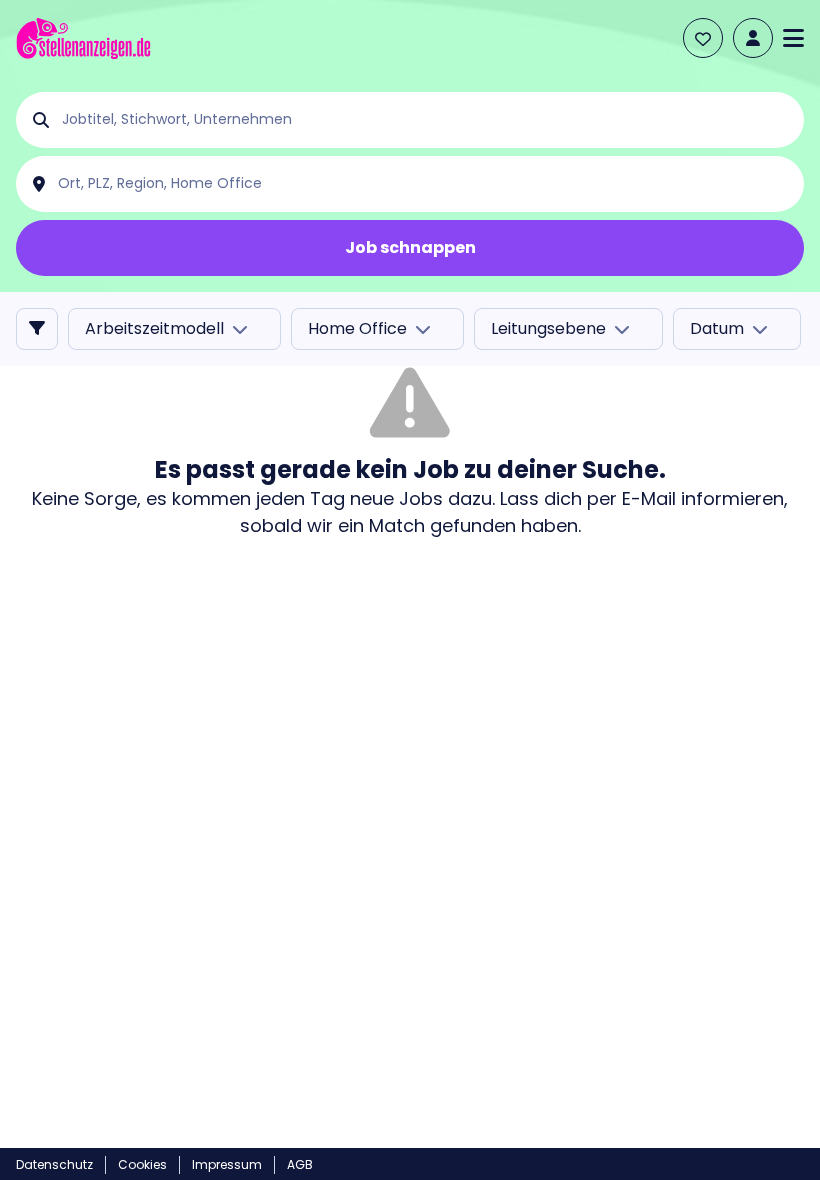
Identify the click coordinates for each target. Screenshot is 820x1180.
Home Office (357, 328)
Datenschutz (54, 1164)
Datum (717, 328)
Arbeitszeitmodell (154, 328)
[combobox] (426, 120)
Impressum (227, 1164)
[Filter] (37, 329)
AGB (300, 1164)
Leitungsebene (548, 328)
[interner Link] (83, 38)
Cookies (142, 1164)
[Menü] (793, 38)
